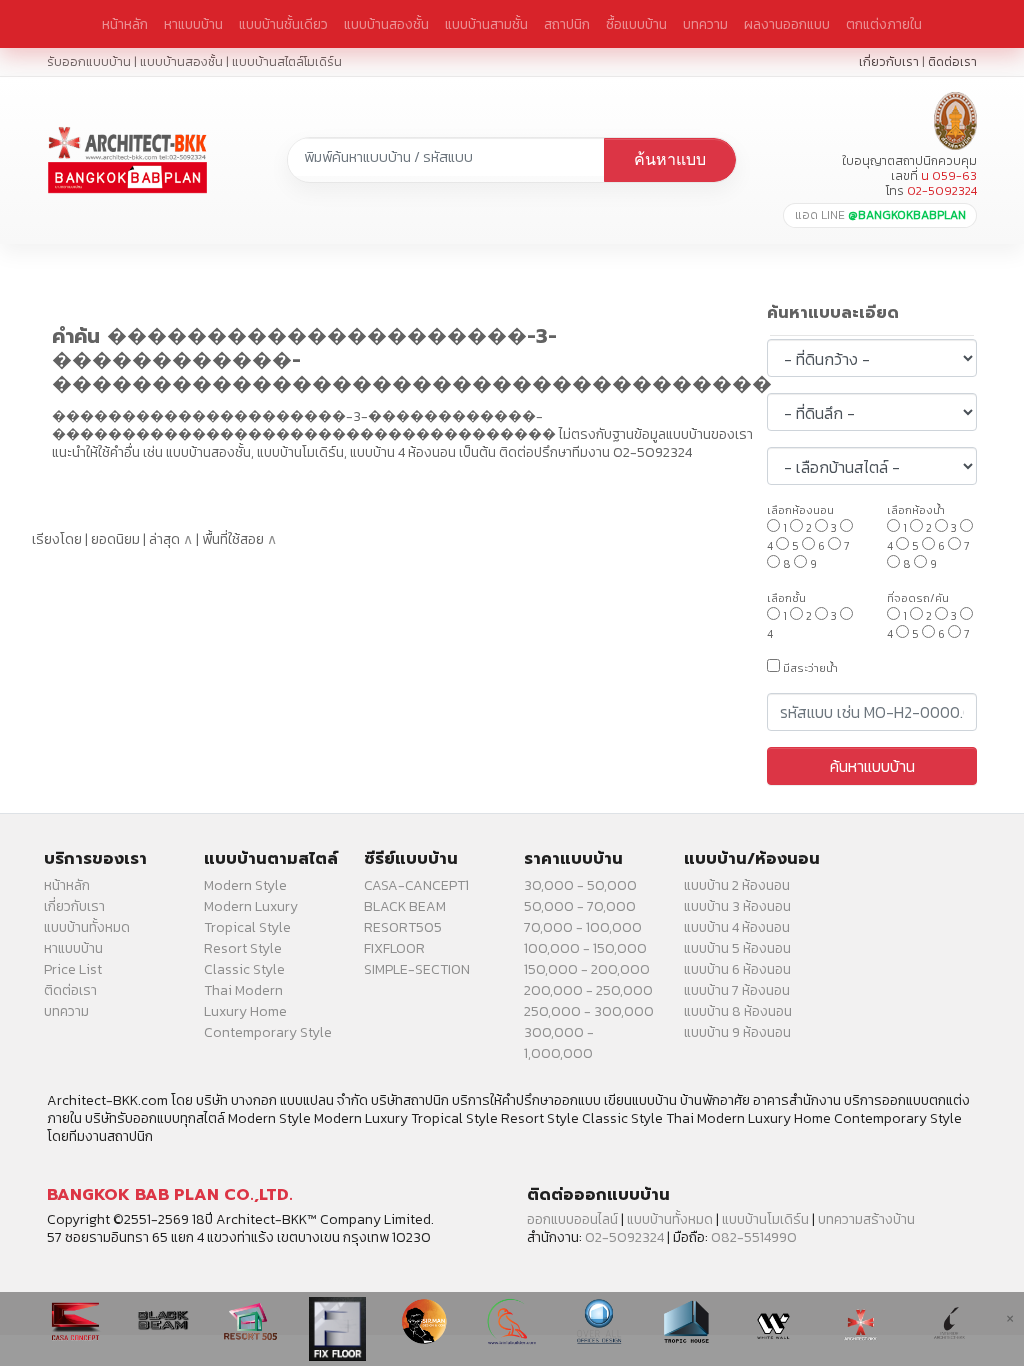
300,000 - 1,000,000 (559, 1043)
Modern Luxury (251, 906)
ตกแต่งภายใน (884, 24)
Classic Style (244, 969)
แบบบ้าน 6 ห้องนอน (737, 969)
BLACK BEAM (405, 906)
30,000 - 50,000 (580, 885)
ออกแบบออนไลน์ (572, 1219)
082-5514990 (754, 1237)
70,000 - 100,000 (583, 927)
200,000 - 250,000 (588, 990)
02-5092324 (624, 1237)
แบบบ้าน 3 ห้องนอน (737, 906)
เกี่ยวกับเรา (889, 61)
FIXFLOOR (394, 948)
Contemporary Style (268, 1032)
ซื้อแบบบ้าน (636, 24)
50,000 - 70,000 (580, 906)
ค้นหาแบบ (670, 159)
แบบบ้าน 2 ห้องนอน (737, 885)
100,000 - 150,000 (585, 948)
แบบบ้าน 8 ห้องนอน (738, 1011)
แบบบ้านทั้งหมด (87, 927)
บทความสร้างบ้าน (866, 1219)
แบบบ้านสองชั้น (386, 24)
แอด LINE (880, 215)
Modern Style (245, 885)
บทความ (705, 24)
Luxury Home (245, 1011)
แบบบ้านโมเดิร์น (765, 1219)
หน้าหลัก (125, 24)
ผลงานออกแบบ (787, 24)
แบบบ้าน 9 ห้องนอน (737, 1032)
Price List (73, 969)
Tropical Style (247, 927)
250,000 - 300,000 (589, 1011)
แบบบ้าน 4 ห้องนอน (737, 927)
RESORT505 (403, 927)
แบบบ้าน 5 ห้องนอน (737, 948)
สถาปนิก (567, 24)
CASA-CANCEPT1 (416, 885)
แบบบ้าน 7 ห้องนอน (737, 990)
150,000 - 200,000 (587, 969)
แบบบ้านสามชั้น (486, 24)
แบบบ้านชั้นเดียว (283, 24)
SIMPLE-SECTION (417, 969)
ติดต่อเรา (952, 61)
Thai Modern (243, 990)
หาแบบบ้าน (193, 24)
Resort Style (243, 948)
